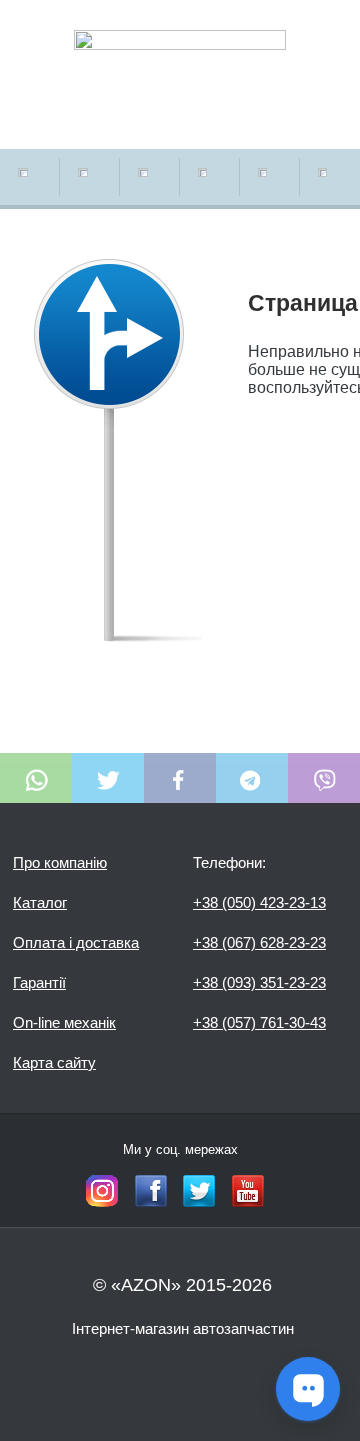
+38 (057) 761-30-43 (259, 1022)
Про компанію (60, 862)
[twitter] (199, 1191)
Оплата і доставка (76, 942)
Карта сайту (54, 1062)
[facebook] (151, 1191)
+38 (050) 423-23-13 (259, 902)
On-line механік (64, 1022)
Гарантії (39, 982)
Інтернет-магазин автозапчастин (183, 1328)
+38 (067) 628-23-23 (259, 942)
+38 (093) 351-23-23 (259, 982)
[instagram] (102, 1191)
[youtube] (248, 1191)
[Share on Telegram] (252, 778)
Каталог (40, 902)
